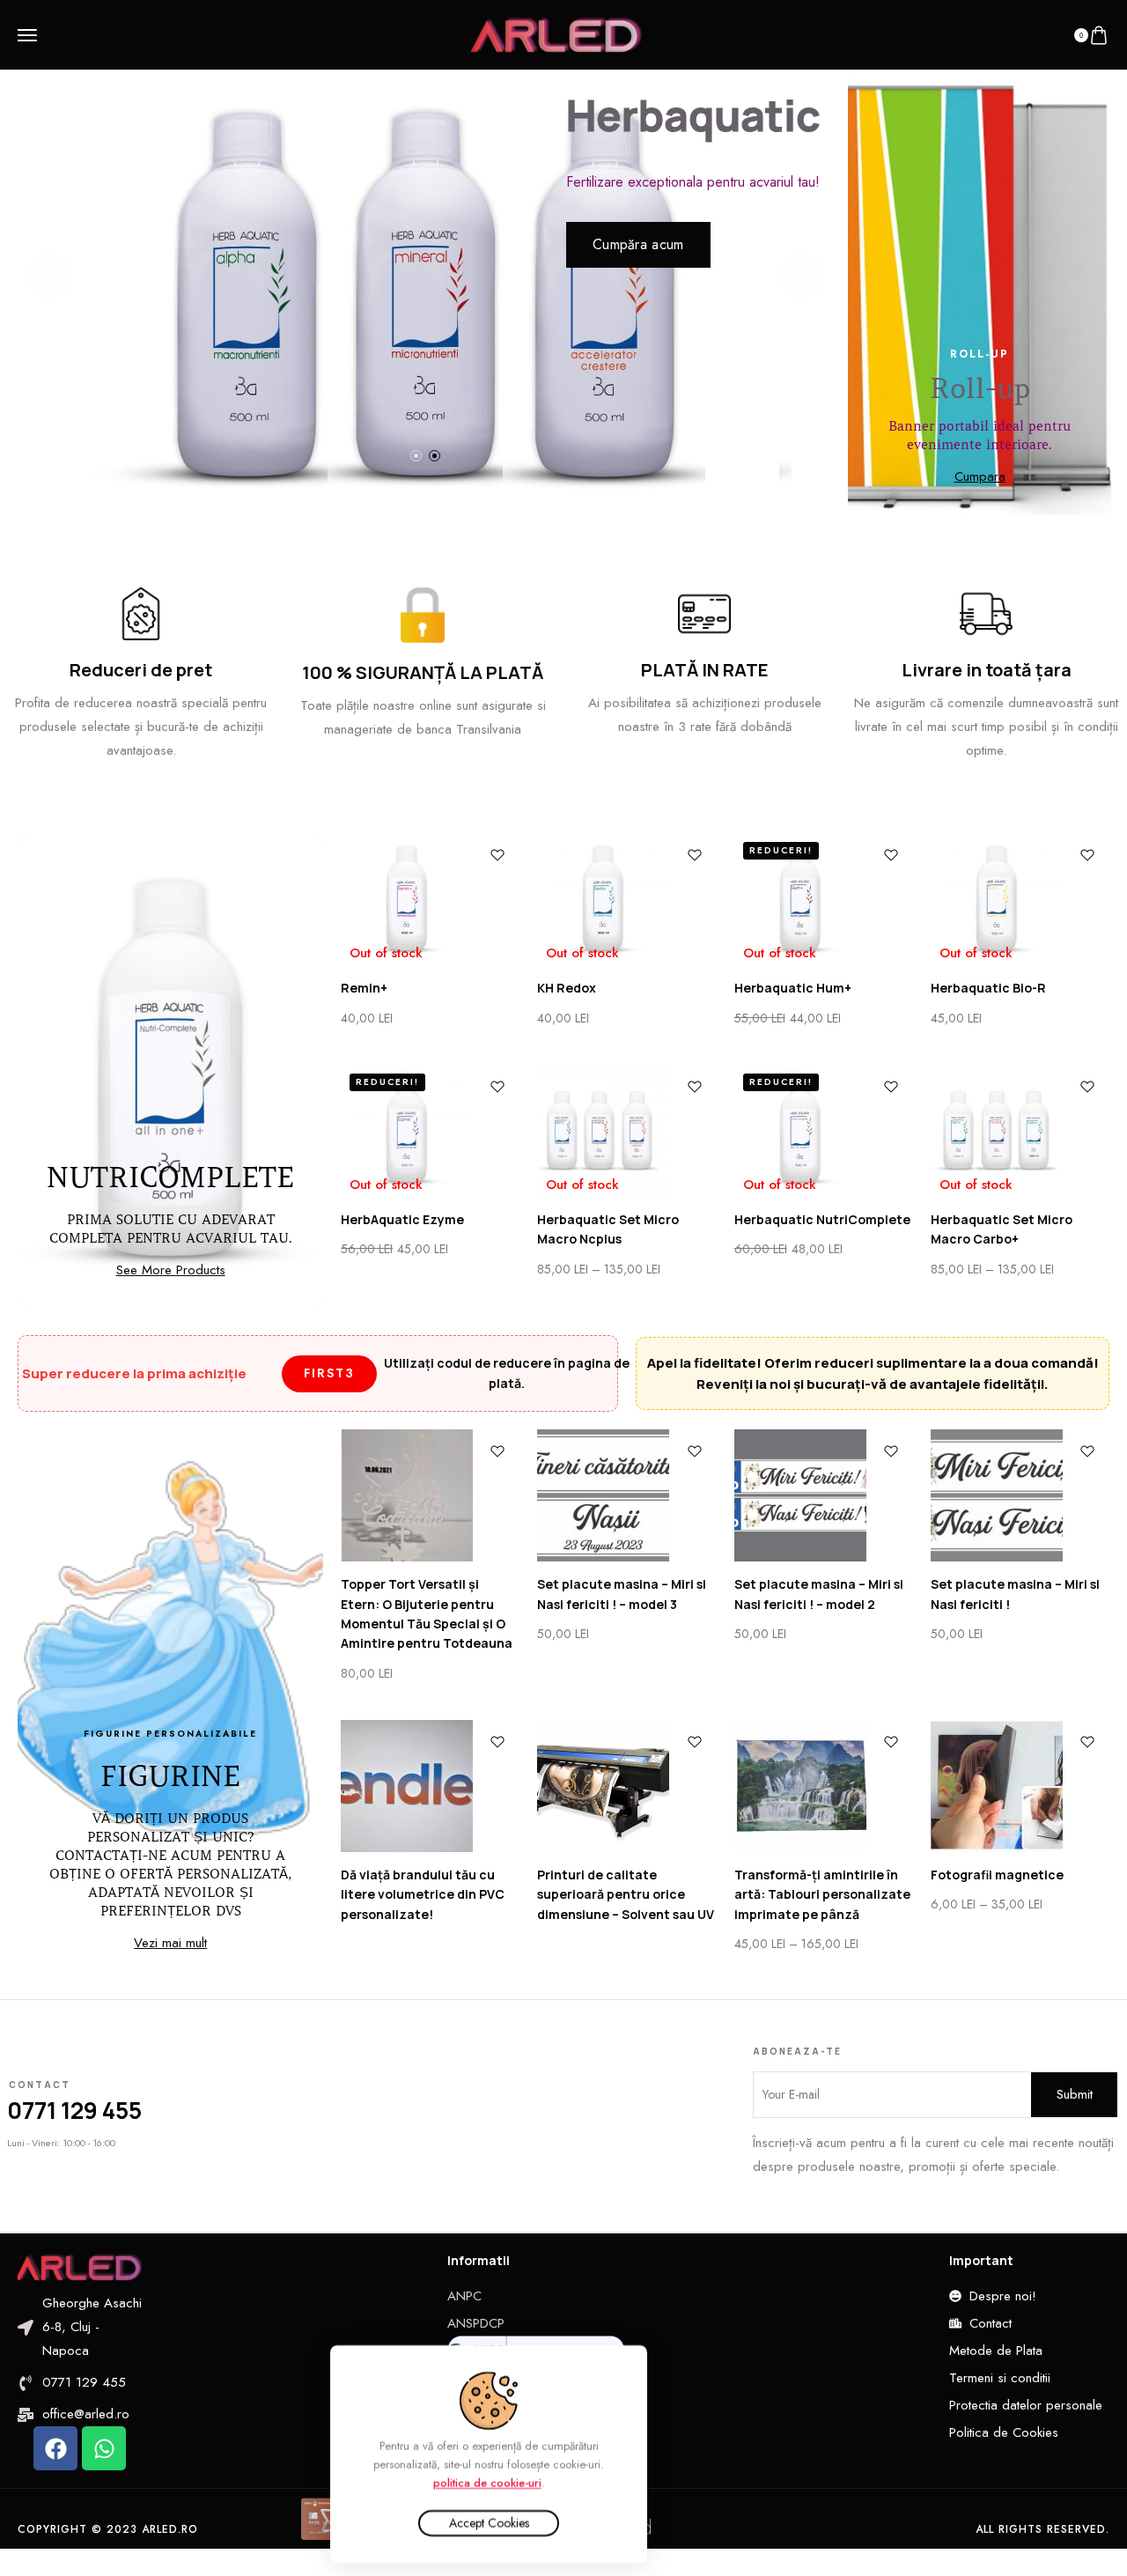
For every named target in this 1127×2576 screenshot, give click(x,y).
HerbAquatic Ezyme (402, 1219)
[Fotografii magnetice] (1020, 1786)
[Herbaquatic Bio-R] (1020, 899)
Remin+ (364, 988)
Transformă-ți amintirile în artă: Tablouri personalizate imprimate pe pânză (822, 1894)
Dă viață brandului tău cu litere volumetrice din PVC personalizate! (423, 1894)
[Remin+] (430, 899)
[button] (416, 456)
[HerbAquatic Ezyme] (430, 1131)
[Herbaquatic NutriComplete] (824, 1131)
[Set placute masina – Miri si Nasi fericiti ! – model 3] (626, 1495)
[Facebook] (55, 2448)
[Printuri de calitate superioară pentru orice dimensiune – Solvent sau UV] (626, 1786)
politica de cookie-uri (487, 2482)
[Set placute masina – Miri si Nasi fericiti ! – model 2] (824, 1495)
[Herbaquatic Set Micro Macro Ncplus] (626, 1131)
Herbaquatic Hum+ (793, 988)
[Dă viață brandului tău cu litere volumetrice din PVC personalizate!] (430, 1786)
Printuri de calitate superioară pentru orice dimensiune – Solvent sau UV (626, 1894)
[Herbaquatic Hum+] (824, 899)
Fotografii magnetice (997, 1875)
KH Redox (567, 988)
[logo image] (556, 33)
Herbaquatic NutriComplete (822, 1219)
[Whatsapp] (104, 2448)
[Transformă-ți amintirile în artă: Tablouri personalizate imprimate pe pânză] (824, 1786)
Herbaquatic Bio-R (988, 988)
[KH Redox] (626, 899)
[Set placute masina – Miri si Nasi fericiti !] (1020, 1495)
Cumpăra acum (638, 244)
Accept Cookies (489, 2523)
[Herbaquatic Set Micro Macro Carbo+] (1020, 1131)
